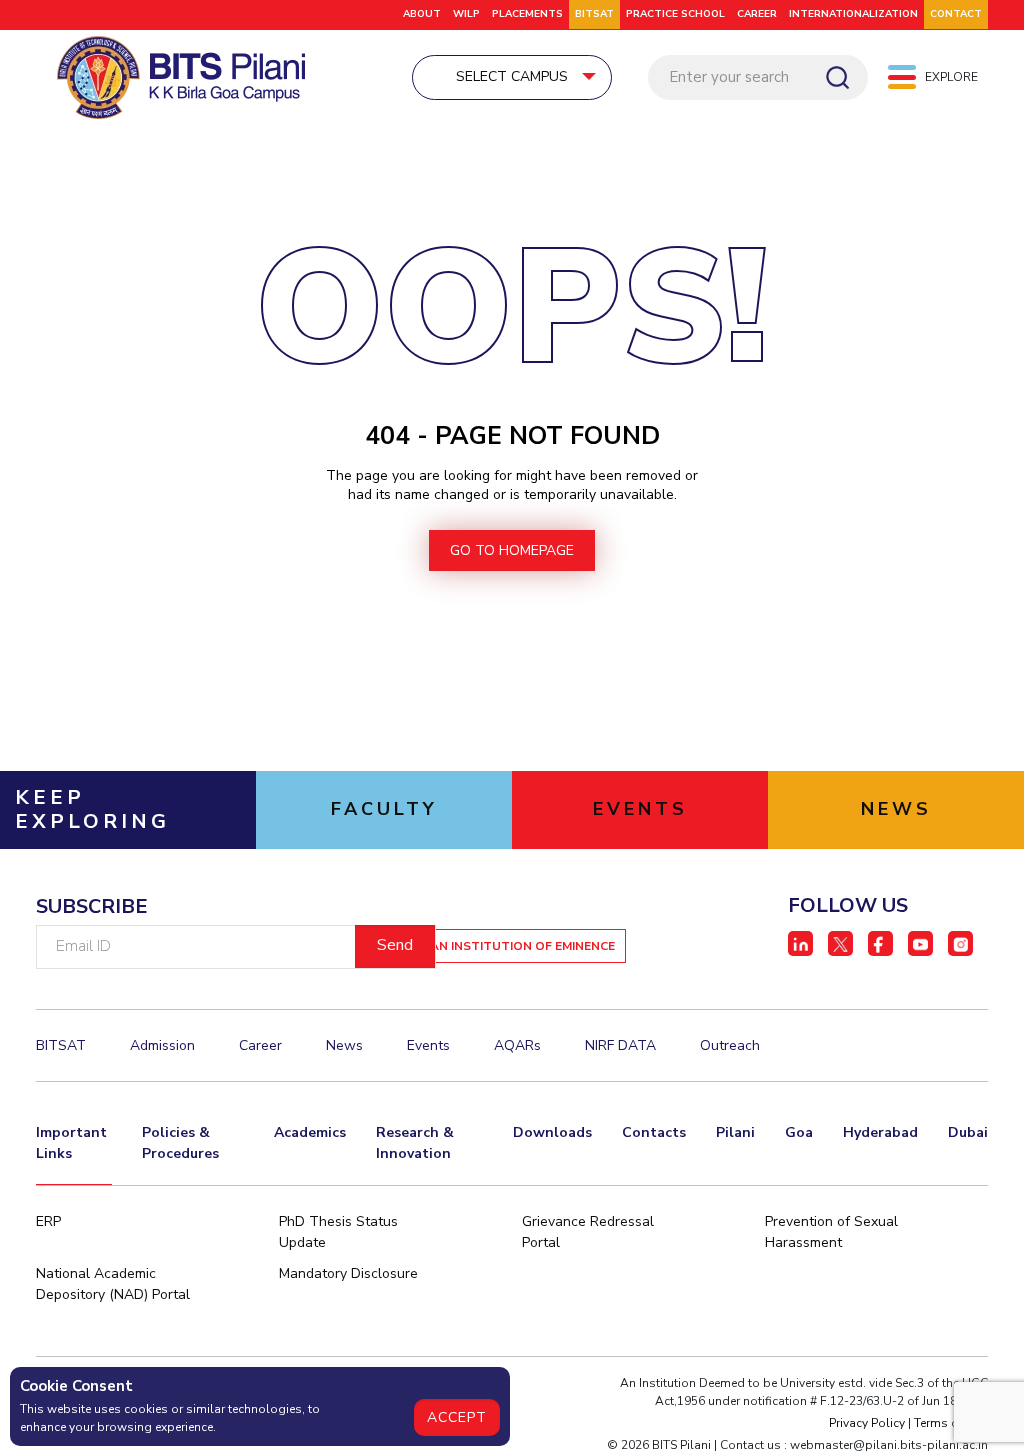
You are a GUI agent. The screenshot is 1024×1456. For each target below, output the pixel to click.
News (344, 1045)
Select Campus (512, 76)
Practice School (675, 14)
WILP (466, 14)
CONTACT (956, 14)
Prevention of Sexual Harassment (831, 1232)
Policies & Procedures (180, 1143)
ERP (48, 1221)
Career (757, 14)
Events (428, 1045)
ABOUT (422, 14)
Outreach (730, 1045)
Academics (310, 1132)
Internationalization (853, 14)
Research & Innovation (415, 1143)
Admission (162, 1045)
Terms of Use (951, 1423)
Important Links (71, 1143)
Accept (457, 1417)
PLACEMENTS (527, 14)
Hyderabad (880, 1132)
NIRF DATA (620, 1045)
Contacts (654, 1132)
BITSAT (594, 14)
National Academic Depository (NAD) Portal (113, 1284)
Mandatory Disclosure (348, 1273)
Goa (799, 1132)
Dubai (968, 1132)
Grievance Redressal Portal (588, 1232)
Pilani (735, 1132)
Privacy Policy (867, 1423)
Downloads (552, 1132)
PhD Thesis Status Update (338, 1232)
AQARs (517, 1045)
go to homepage (512, 550)
